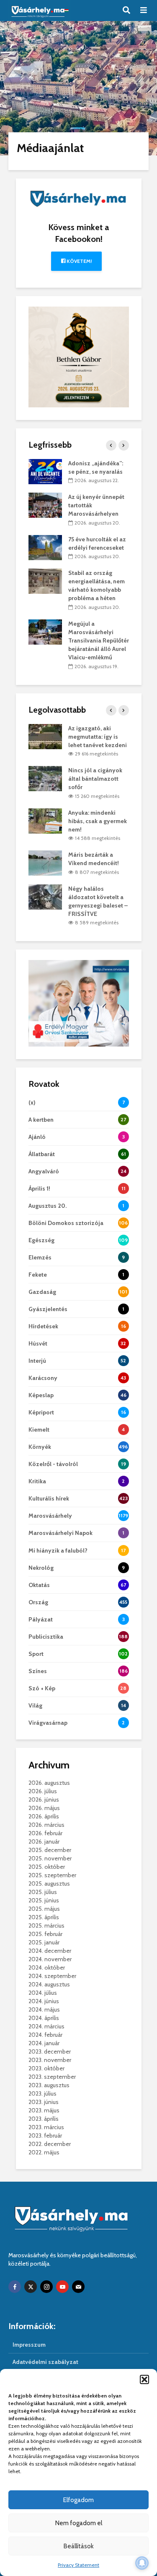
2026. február (45, 1833)
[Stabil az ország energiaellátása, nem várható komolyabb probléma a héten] (45, 581)
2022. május (44, 2152)
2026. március (46, 1825)
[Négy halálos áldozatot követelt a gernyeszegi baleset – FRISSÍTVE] (45, 896)
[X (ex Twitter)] (31, 2287)
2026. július (43, 1791)
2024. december (50, 1951)
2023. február (45, 2135)
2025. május (44, 1909)
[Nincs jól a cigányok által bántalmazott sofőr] (45, 778)
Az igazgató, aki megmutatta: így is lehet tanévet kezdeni (98, 737)
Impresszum (29, 2345)
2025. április (44, 1917)
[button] (144, 2379)
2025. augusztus (49, 1883)
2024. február (45, 2035)
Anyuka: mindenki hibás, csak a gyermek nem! (98, 821)
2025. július (43, 1892)
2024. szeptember (52, 1976)
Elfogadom (78, 2500)
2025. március (46, 1925)
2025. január (44, 1942)
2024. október (47, 1967)
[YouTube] (62, 2287)
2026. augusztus (49, 1783)
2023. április (44, 2119)
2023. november (50, 2060)
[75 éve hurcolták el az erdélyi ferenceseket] (45, 547)
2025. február (45, 1934)
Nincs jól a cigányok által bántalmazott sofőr (95, 779)
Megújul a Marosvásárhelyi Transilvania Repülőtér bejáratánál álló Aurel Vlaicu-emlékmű (99, 640)
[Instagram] (46, 2287)
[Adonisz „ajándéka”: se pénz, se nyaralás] (45, 471)
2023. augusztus (49, 2085)
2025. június (44, 1900)
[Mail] (78, 2287)
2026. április (44, 1816)
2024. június (44, 2001)
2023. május (44, 2110)
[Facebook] (15, 2287)
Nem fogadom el (79, 2523)
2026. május (44, 1808)
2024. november (50, 1959)
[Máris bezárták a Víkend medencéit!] (45, 863)
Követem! (78, 261)
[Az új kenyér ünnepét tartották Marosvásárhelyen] (45, 505)
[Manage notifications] (142, 2563)
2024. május (44, 2009)
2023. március (46, 2127)
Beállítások (79, 2546)
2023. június (44, 2102)
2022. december (50, 2144)
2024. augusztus (49, 1984)
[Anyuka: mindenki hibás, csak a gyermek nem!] (45, 820)
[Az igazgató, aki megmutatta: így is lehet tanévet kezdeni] (45, 736)
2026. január (44, 1841)
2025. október (47, 1867)
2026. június (44, 1800)
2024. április (44, 2018)
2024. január (44, 2043)
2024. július (43, 1993)
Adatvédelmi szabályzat (45, 2362)
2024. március (46, 2026)
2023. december (50, 2051)
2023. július (42, 2093)
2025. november (50, 1858)
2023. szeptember (52, 2077)
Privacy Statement (78, 2565)
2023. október (46, 2068)
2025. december (50, 1850)
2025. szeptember (52, 1875)
